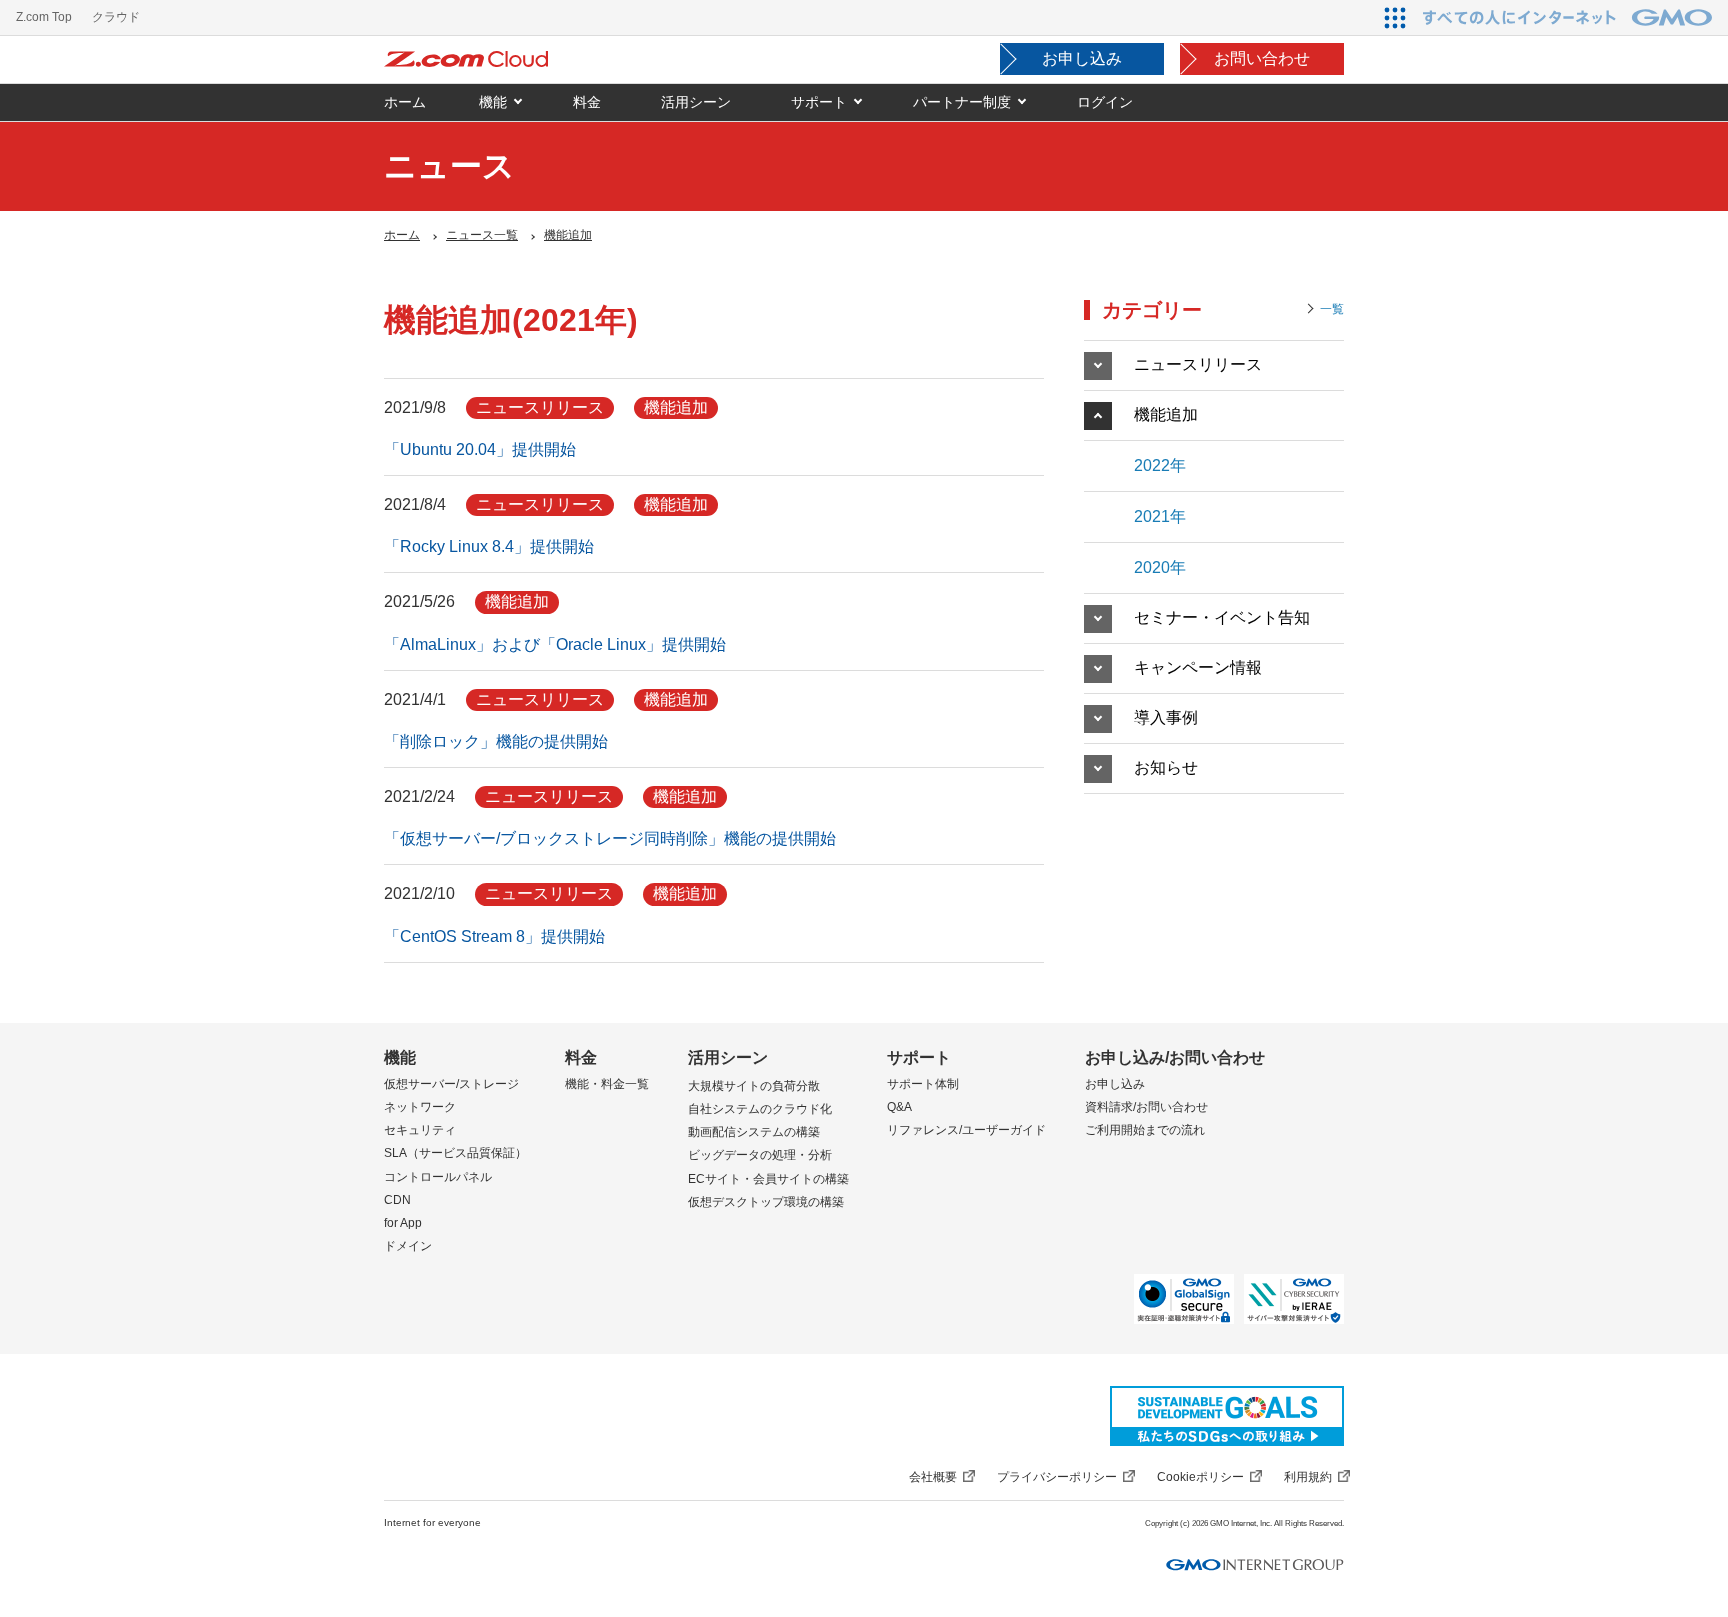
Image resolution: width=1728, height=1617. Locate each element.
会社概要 (933, 1477)
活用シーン (728, 1057)
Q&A (899, 1107)
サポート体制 (923, 1084)
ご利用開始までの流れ (1145, 1130)
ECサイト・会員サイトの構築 (768, 1179)
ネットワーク (420, 1107)
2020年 (1160, 567)
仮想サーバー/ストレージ (451, 1084)
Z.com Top (44, 17)
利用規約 (1308, 1477)
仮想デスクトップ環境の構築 (766, 1202)
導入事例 (1166, 717)
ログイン (1105, 102)
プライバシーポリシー (1057, 1477)
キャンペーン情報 (1198, 667)
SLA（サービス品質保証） (455, 1153)
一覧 (1332, 309)
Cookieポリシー (1200, 1477)
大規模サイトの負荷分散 (754, 1086)
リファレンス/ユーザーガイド (966, 1130)
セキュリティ (420, 1130)
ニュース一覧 (482, 235)
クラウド (116, 17)
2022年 (1160, 465)
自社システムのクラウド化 (760, 1109)
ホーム (402, 235)
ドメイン (408, 1246)
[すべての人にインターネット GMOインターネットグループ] (1570, 17)
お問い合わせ (1262, 58)
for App (403, 1223)
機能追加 (568, 235)
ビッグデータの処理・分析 (760, 1155)
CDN (397, 1200)
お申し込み (1082, 58)
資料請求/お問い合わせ (1146, 1107)
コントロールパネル (438, 1177)
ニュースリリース (1198, 364)
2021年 (1160, 516)
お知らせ (1166, 767)
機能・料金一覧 (607, 1084)
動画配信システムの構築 (754, 1132)
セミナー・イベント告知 (1222, 617)
